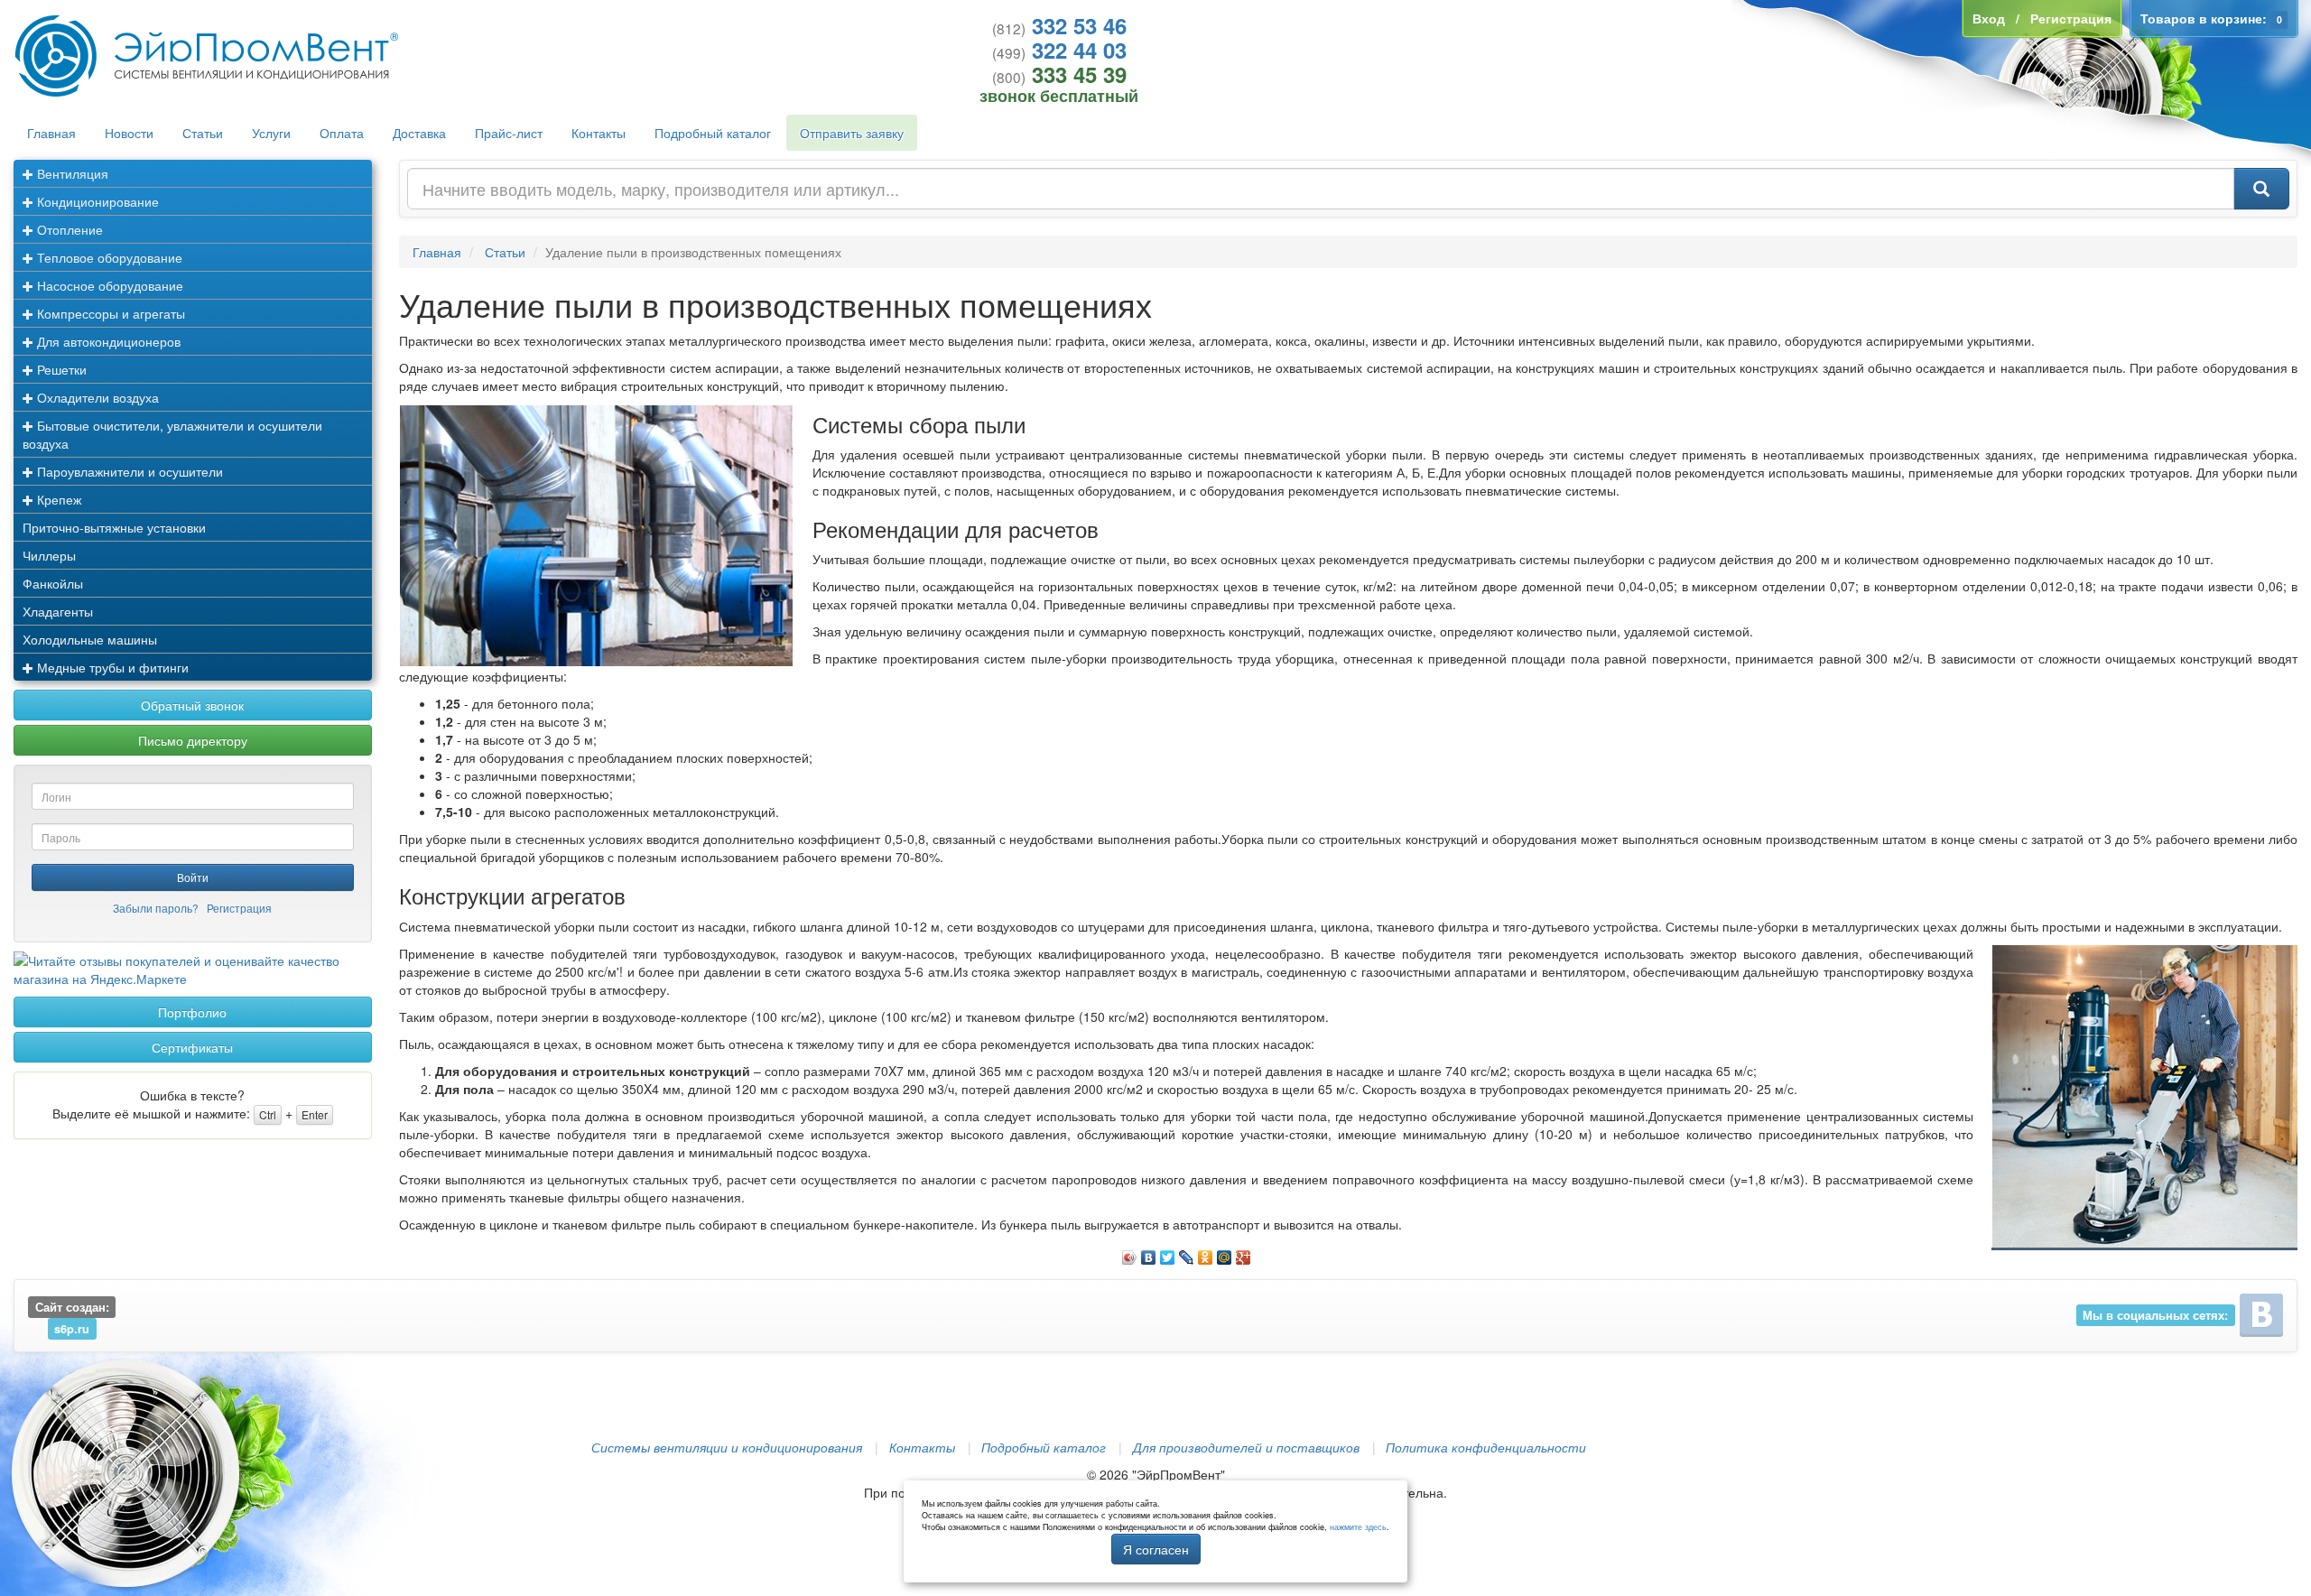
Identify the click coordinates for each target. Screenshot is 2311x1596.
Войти (193, 877)
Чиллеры (49, 555)
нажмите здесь (1358, 1527)
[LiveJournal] (1187, 1253)
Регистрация (239, 908)
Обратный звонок (192, 705)
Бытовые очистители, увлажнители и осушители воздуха (172, 434)
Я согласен (1156, 1549)
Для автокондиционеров (107, 341)
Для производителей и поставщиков (1246, 1447)
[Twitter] (1168, 1253)
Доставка (419, 133)
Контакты (599, 133)
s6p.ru (72, 1328)
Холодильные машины (90, 639)
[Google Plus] (1244, 1253)
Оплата (342, 133)
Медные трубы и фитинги (111, 667)
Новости (129, 133)
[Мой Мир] (1225, 1253)
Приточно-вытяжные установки (114, 527)
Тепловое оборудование (108, 257)
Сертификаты (192, 1047)
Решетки (60, 369)
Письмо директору (193, 740)
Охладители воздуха (96, 397)
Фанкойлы (53, 583)
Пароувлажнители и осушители (128, 471)
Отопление (68, 229)
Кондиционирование (96, 201)
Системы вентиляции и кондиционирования (727, 1447)
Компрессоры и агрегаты (109, 313)
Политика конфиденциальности (1486, 1447)
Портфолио (192, 1012)
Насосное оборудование (108, 285)
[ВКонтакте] (1149, 1253)
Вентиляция (71, 173)
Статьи (203, 133)
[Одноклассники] (1206, 1253)
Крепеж (57, 499)
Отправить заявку (852, 133)
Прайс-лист (509, 133)
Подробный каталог (713, 133)
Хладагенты (58, 611)
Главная (51, 133)
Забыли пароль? (156, 908)
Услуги (271, 133)
